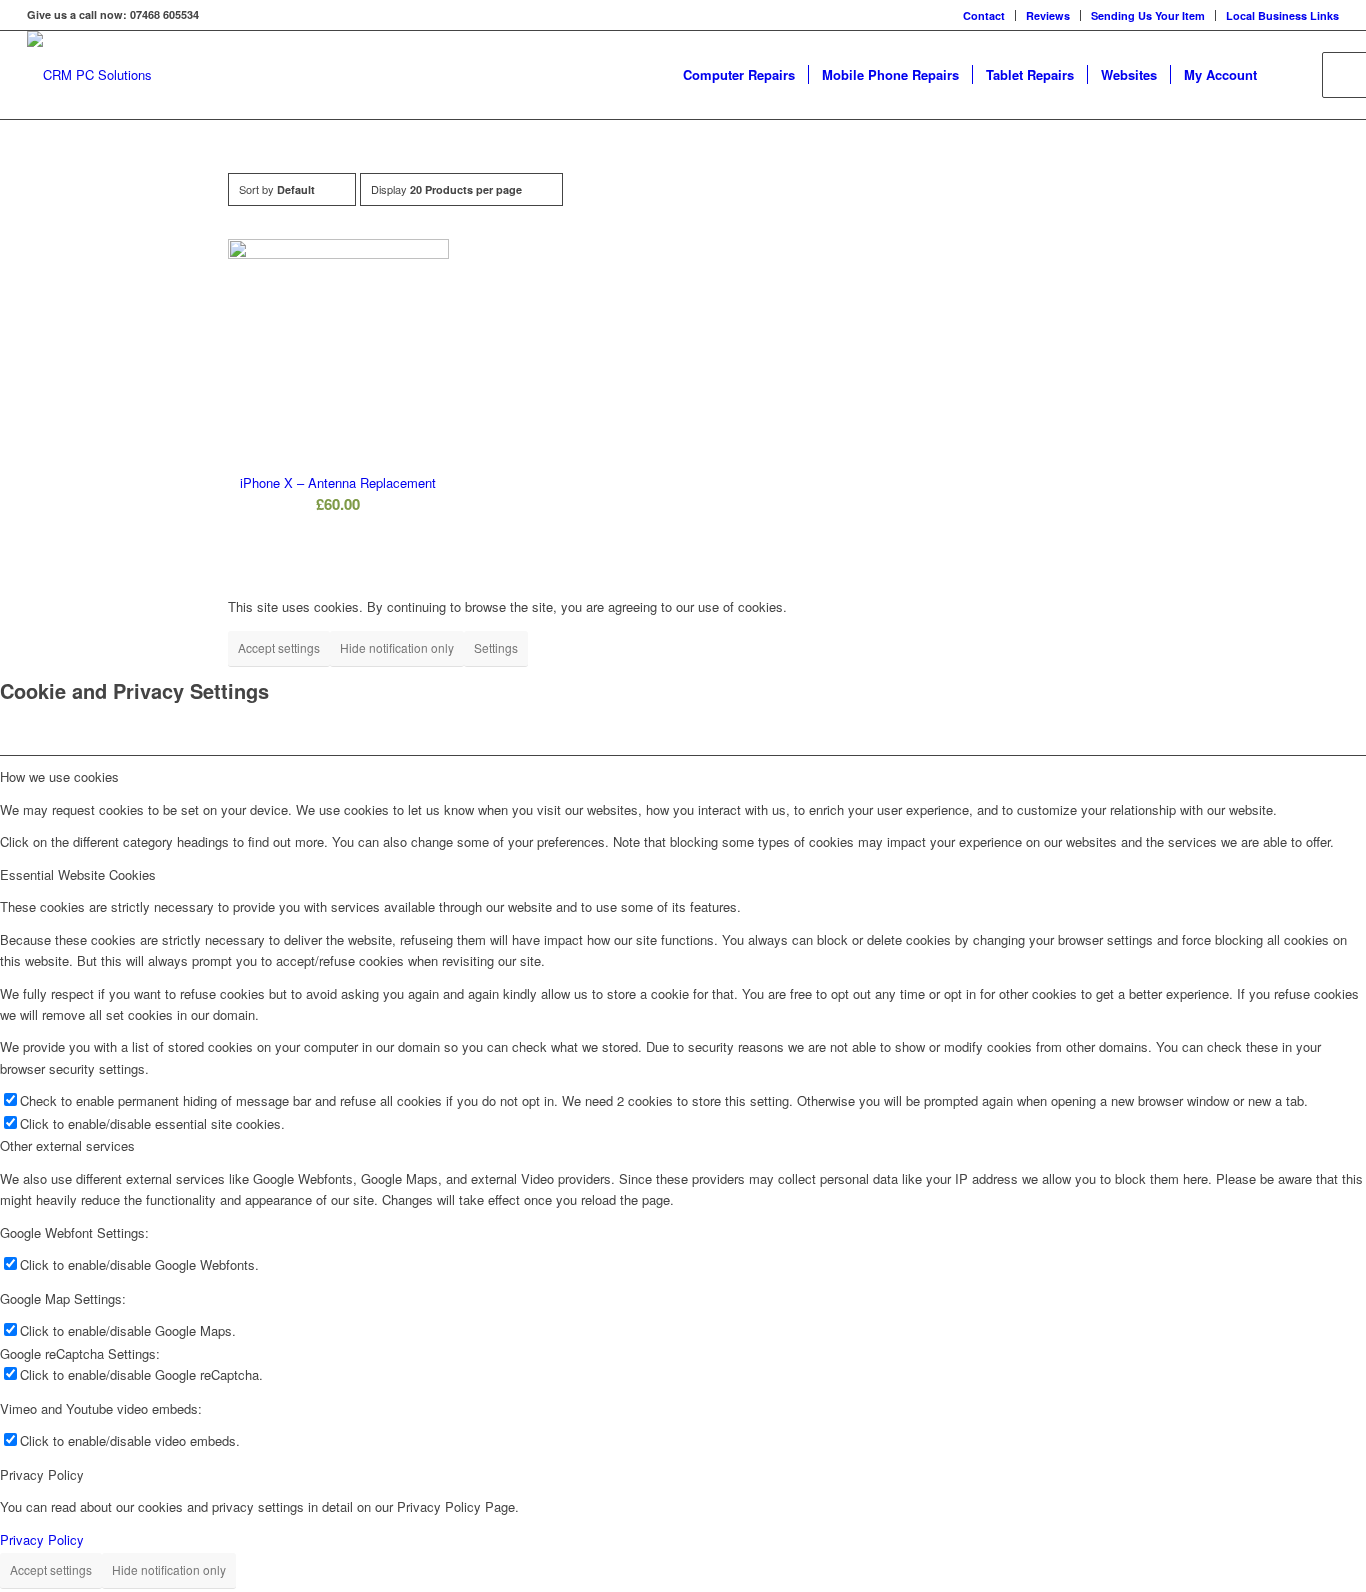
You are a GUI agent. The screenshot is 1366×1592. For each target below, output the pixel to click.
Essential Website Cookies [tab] (78, 874)
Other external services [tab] (67, 1145)
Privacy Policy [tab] (42, 1474)
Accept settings (279, 647)
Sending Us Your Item (1148, 15)
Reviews (1048, 15)
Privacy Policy (42, 1539)
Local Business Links (1282, 15)
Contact (984, 15)
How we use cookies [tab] (59, 776)
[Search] (1289, 75)
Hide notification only (397, 647)
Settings (496, 647)
